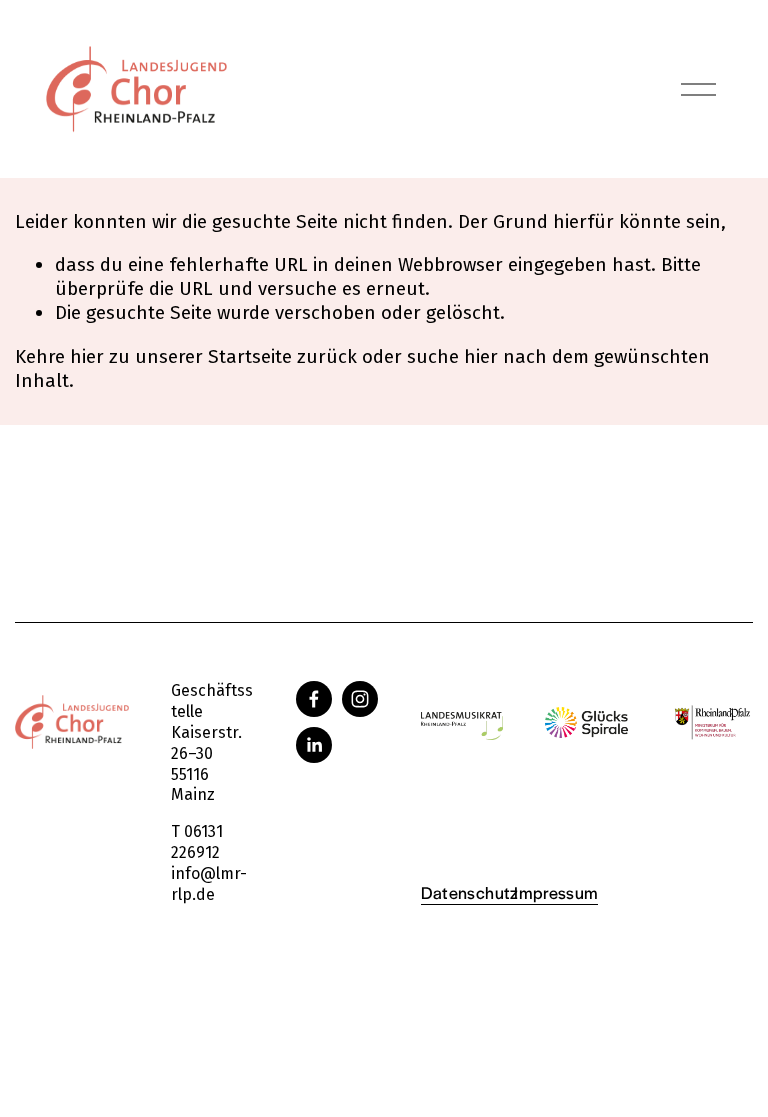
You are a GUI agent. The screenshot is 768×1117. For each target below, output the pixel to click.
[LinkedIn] (314, 745)
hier (87, 356)
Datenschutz (470, 892)
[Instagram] (360, 699)
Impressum (556, 892)
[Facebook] (314, 699)
